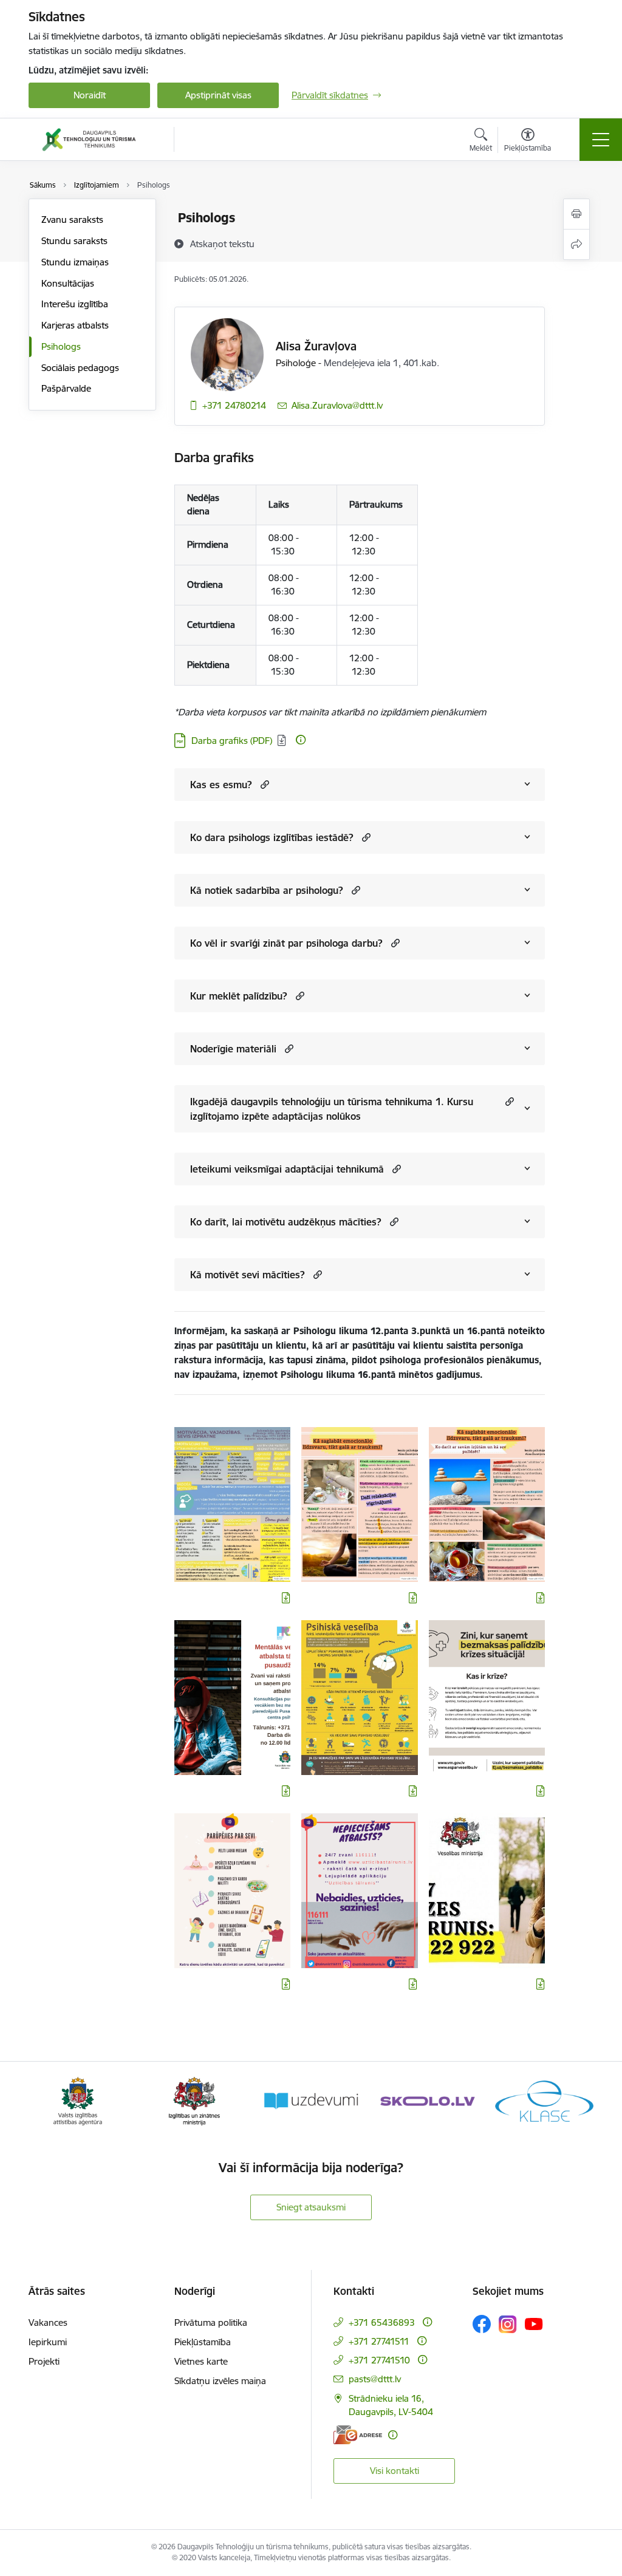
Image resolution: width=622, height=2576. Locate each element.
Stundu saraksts (74, 241)
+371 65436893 (382, 2322)
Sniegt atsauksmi (311, 2207)
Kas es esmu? (221, 785)
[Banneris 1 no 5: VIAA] (78, 2100)
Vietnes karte (201, 2361)
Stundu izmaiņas (75, 262)
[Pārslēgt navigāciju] (601, 140)
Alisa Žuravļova (316, 346)
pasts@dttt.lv (375, 2379)
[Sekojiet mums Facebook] (482, 2324)
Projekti (44, 2361)
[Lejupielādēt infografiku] (286, 1598)
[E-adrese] (358, 2435)
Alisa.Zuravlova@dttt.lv (337, 405)
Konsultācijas (68, 283)
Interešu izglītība (75, 304)
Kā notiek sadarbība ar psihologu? (267, 890)
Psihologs (61, 346)
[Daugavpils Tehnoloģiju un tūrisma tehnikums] (89, 140)
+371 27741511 (379, 2341)
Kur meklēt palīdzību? (239, 996)
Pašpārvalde (66, 388)
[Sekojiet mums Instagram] (508, 2324)
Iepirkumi (48, 2342)
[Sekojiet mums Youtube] (534, 2323)
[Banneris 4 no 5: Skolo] (428, 2100)
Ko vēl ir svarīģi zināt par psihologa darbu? (286, 943)
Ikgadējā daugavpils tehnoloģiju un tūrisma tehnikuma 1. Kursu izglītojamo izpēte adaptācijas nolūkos (332, 1109)
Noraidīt (90, 95)
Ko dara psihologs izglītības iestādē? (272, 837)
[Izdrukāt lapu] (576, 214)
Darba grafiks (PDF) (232, 741)
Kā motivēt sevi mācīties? (248, 1275)
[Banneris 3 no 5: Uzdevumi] (311, 2100)
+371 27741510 (379, 2360)
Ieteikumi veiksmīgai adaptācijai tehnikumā (287, 1169)
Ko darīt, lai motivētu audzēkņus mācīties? (286, 1222)
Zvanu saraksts (72, 220)
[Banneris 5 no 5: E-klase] (544, 2100)
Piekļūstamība (203, 2342)
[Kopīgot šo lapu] (576, 244)
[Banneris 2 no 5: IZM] (195, 2100)
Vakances (48, 2322)
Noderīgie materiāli (233, 1049)
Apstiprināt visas (218, 95)
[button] (263, 784)
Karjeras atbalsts (75, 325)
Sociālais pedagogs (80, 368)
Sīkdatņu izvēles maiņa (220, 2381)
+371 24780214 (234, 405)
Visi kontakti (395, 2471)
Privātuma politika (211, 2322)
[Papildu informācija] (301, 740)
